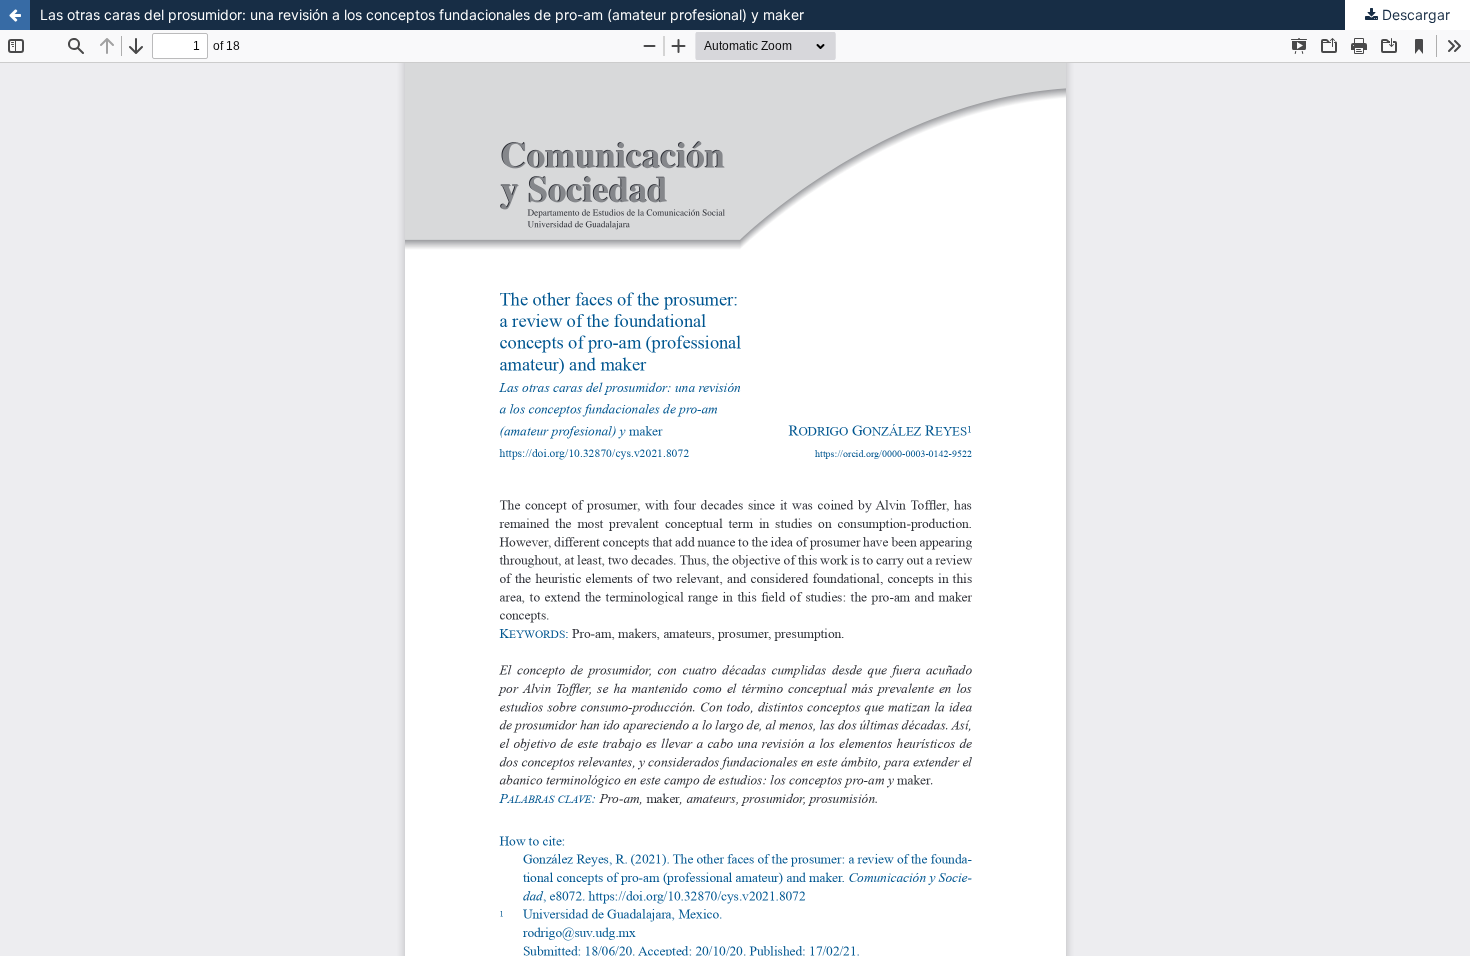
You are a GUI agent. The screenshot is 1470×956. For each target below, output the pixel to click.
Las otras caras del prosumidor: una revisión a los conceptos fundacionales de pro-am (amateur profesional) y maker (422, 14)
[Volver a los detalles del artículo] (15, 15)
